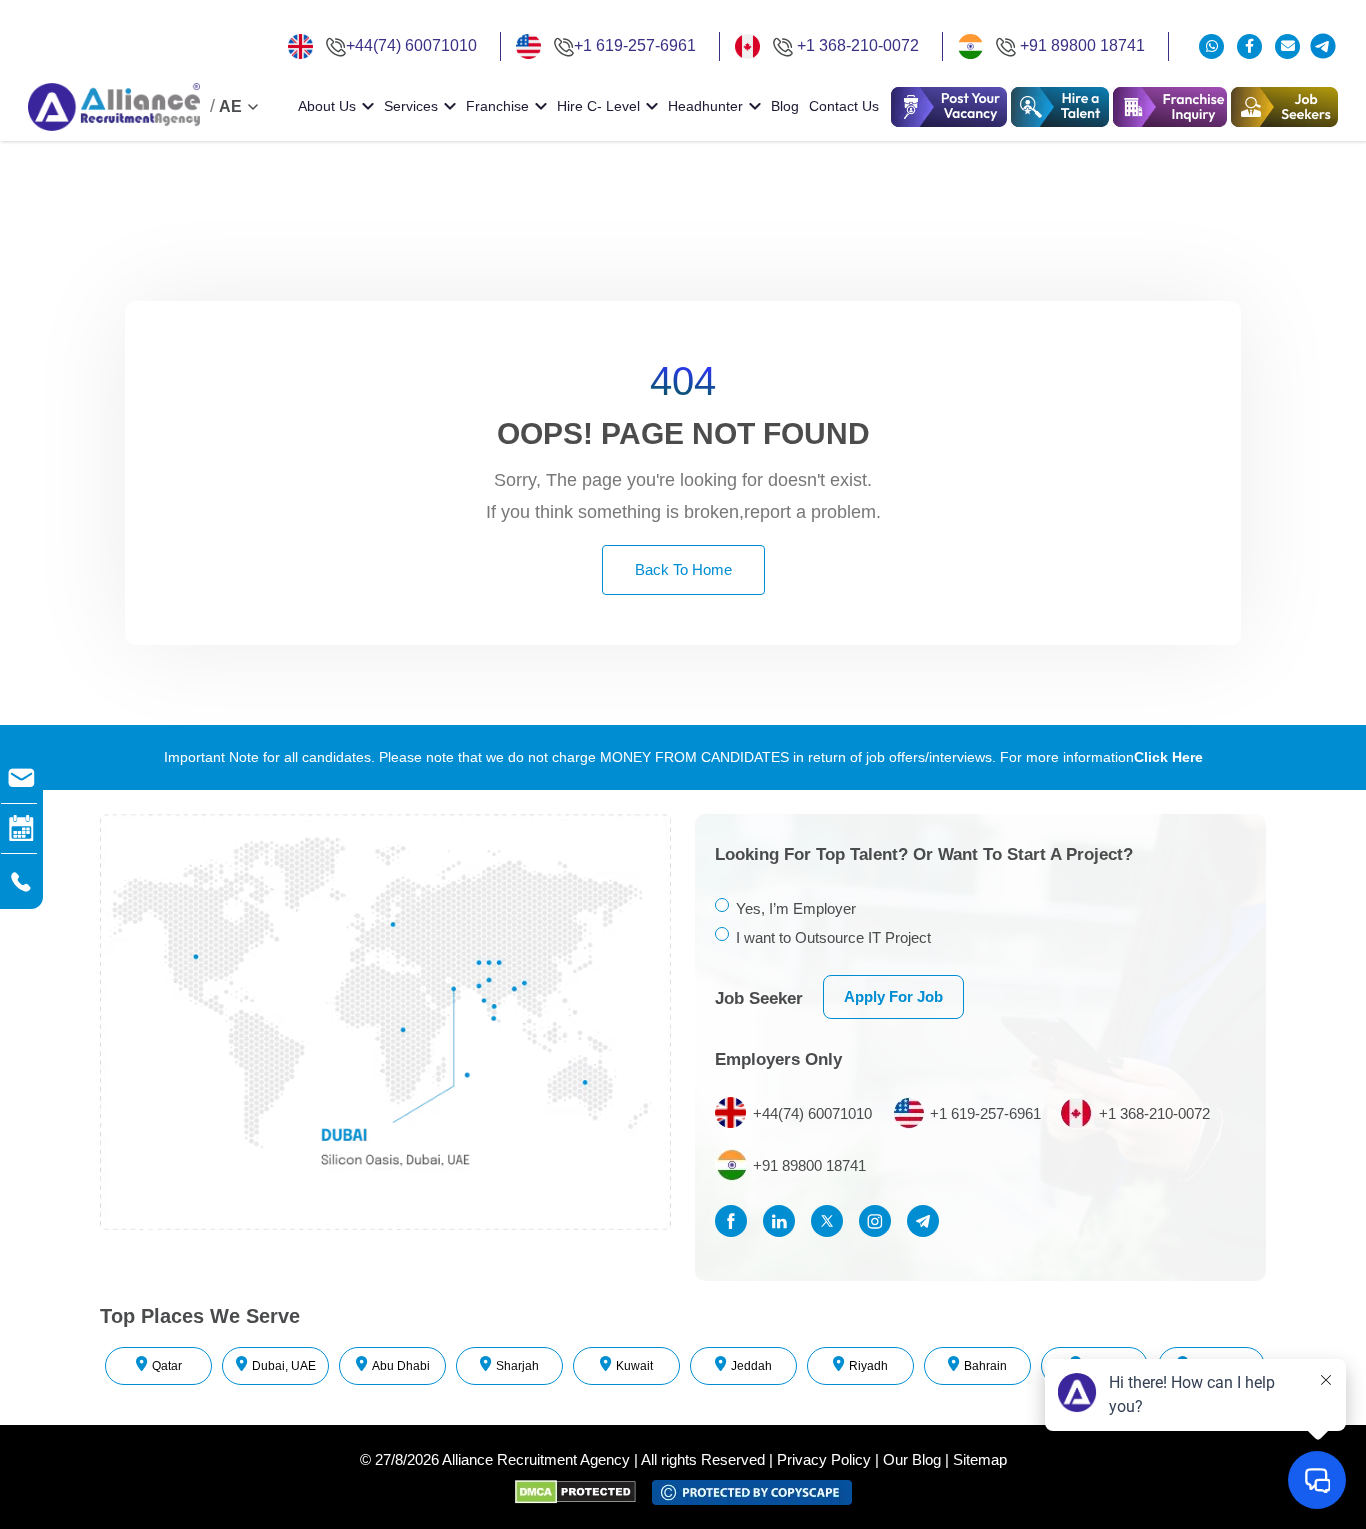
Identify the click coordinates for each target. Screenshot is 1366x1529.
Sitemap (980, 1459)
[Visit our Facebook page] (1252, 46)
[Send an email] (1287, 46)
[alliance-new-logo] (114, 107)
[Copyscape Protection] (752, 1491)
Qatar (167, 1366)
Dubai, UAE (284, 1366)
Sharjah (517, 1366)
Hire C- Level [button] (598, 106)
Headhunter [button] (705, 106)
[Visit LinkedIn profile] (784, 1221)
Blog (785, 106)
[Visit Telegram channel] (928, 1221)
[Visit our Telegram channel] (1323, 46)
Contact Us (844, 106)
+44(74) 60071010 (411, 45)
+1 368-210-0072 (858, 45)
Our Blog (912, 1459)
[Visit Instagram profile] (880, 1221)
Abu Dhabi (401, 1366)
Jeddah (751, 1366)
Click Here (1168, 757)
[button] (1060, 107)
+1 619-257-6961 (635, 45)
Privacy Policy (824, 1459)
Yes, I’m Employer (796, 908)
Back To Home (683, 569)
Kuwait (634, 1366)
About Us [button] (327, 106)
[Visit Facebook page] (736, 1221)
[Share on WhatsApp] (1214, 46)
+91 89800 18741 (1082, 45)
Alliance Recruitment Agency (536, 1459)
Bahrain (985, 1366)
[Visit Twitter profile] (832, 1221)
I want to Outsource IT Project (833, 937)
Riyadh (868, 1366)
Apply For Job (893, 996)
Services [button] (411, 106)
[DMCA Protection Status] (583, 1491)
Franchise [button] (497, 106)
